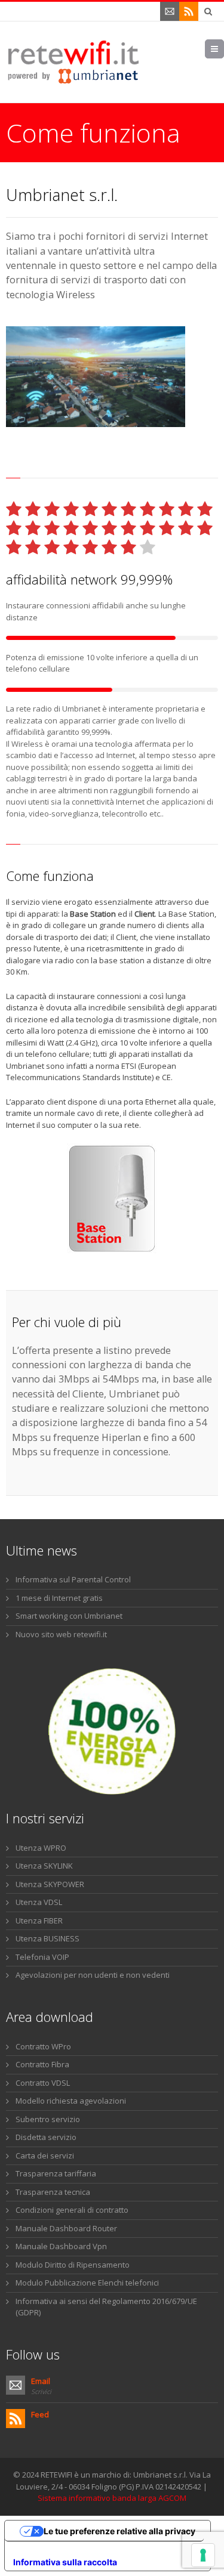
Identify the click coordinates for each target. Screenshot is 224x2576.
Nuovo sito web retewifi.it (61, 1634)
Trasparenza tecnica (53, 2192)
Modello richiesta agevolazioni (71, 2101)
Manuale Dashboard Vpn (61, 2246)
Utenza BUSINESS (47, 1938)
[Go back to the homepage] (74, 62)
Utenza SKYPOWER (50, 1884)
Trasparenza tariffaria (56, 2173)
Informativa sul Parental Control (73, 1579)
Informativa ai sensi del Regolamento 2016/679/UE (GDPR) (106, 2307)
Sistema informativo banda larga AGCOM (112, 2498)
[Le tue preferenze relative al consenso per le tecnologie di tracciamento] (203, 2555)
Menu (224, 49)
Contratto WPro (43, 2046)
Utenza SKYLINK (44, 1866)
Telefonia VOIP (42, 1957)
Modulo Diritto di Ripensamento (73, 2265)
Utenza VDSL (39, 1902)
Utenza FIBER (39, 1921)
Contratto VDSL (43, 2083)
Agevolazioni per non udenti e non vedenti (93, 1975)
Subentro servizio (48, 2119)
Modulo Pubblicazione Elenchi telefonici (87, 2283)
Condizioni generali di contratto (72, 2210)
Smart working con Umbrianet (69, 1616)
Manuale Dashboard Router (66, 2228)
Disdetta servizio (46, 2137)
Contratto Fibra (42, 2064)
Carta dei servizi (45, 2156)
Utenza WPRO (41, 1848)
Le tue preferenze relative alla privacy (119, 2531)
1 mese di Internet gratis (59, 1598)
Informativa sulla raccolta (65, 2562)
